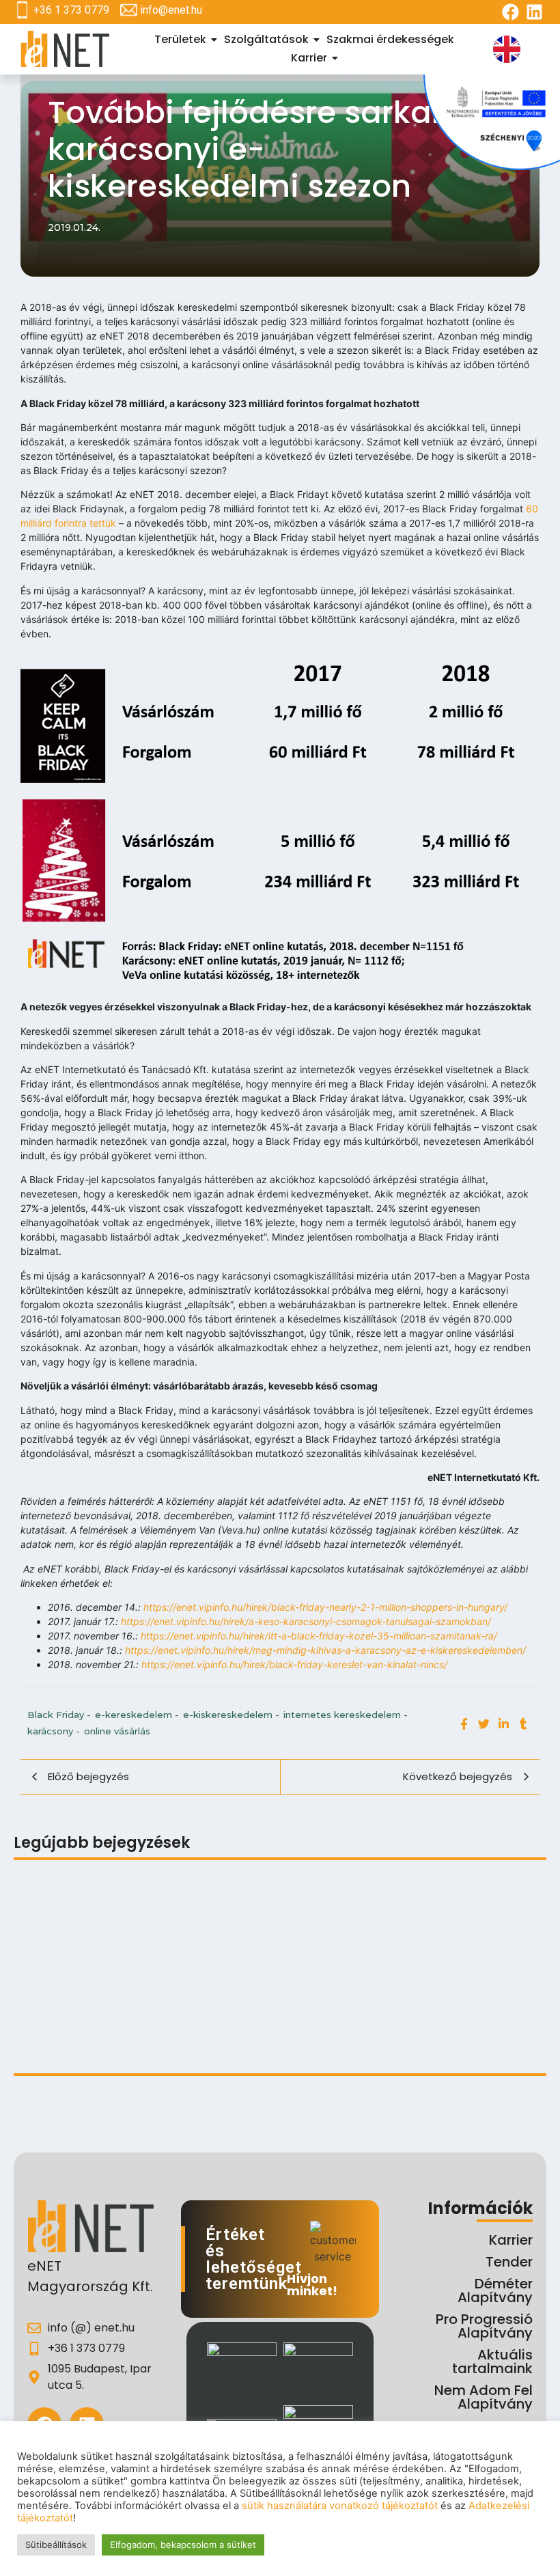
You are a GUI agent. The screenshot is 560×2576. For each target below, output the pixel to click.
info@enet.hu (171, 10)
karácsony (54, 1731)
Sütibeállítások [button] (56, 2545)
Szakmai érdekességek (390, 39)
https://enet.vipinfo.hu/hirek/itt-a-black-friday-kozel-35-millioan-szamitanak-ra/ (319, 1636)
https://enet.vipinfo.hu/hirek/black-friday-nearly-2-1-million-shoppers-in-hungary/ (325, 1607)
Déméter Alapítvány (495, 2290)
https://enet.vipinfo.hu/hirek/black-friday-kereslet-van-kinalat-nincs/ (294, 1664)
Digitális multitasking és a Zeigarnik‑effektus (211, 1911)
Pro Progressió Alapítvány (484, 2326)
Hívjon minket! (312, 2285)
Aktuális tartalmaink (492, 2362)
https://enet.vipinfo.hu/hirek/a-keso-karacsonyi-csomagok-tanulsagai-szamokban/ (306, 1621)
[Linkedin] (534, 12)
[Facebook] (510, 12)
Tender (509, 2262)
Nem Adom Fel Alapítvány (484, 2397)
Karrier (309, 58)
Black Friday (59, 1715)
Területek (180, 39)
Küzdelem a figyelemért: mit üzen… (106, 2036)
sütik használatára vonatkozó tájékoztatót (340, 2506)
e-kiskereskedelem (231, 1715)
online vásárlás (117, 1731)
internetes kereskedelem (346, 1715)
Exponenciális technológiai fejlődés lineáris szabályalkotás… (174, 1982)
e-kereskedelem (137, 1715)
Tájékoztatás (49, 1911)
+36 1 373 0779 (71, 10)
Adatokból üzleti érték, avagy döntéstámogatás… (340, 2020)
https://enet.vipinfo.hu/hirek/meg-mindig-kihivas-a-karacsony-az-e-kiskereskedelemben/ (325, 1650)
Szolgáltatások (266, 39)
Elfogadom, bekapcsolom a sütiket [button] (183, 2545)
